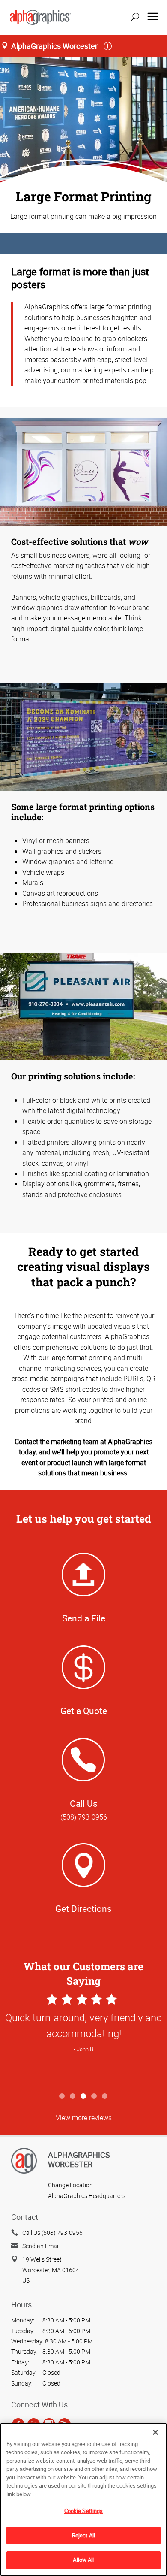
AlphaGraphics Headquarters (87, 2196)
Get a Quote (84, 1711)
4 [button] (94, 2097)
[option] (83, 2040)
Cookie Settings (84, 2511)
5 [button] (105, 2097)
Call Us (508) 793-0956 (52, 2233)
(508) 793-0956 (84, 1817)
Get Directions (83, 1908)
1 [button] (62, 2097)
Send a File (84, 1618)
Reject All (83, 2535)
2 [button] (73, 2097)
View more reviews (84, 2118)
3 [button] (84, 2097)
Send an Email (41, 2246)
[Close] (155, 2432)
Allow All (83, 2560)
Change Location (70, 2185)
